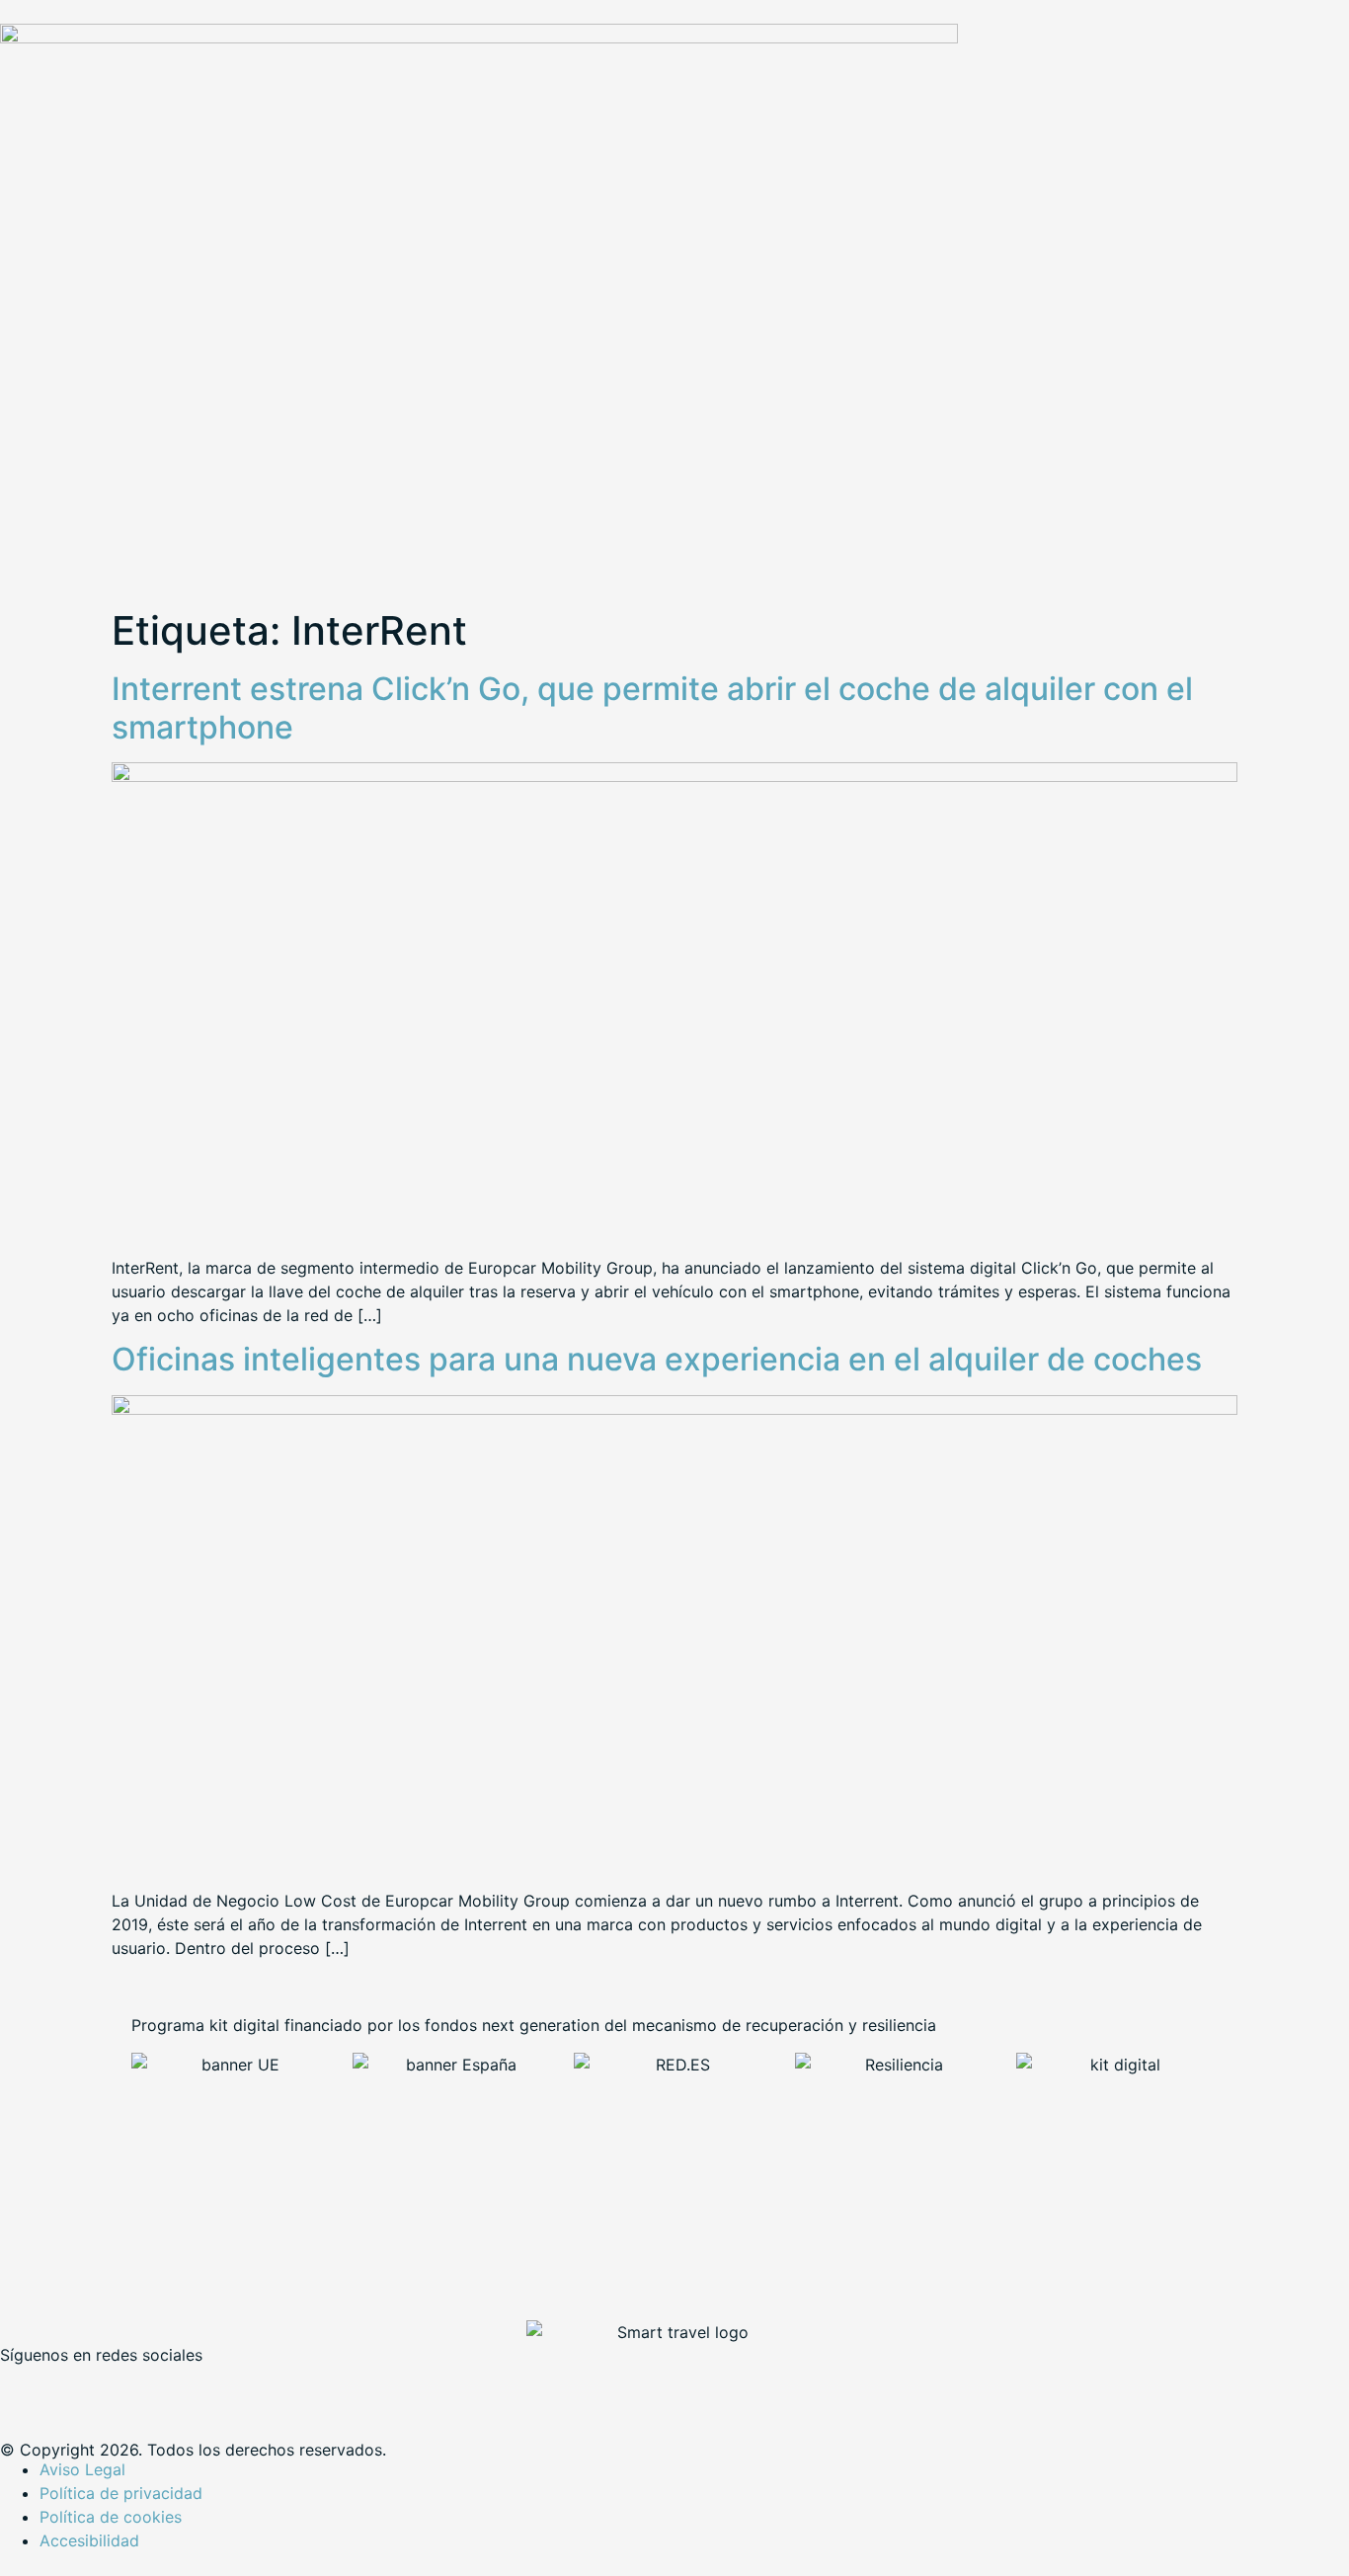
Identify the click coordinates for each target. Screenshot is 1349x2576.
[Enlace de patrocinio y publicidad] (479, 38)
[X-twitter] (79, 2387)
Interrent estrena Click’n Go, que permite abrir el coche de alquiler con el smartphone (652, 707)
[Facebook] (25, 2387)
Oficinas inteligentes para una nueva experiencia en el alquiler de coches (657, 1359)
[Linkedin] (133, 2387)
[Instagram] (188, 2387)
